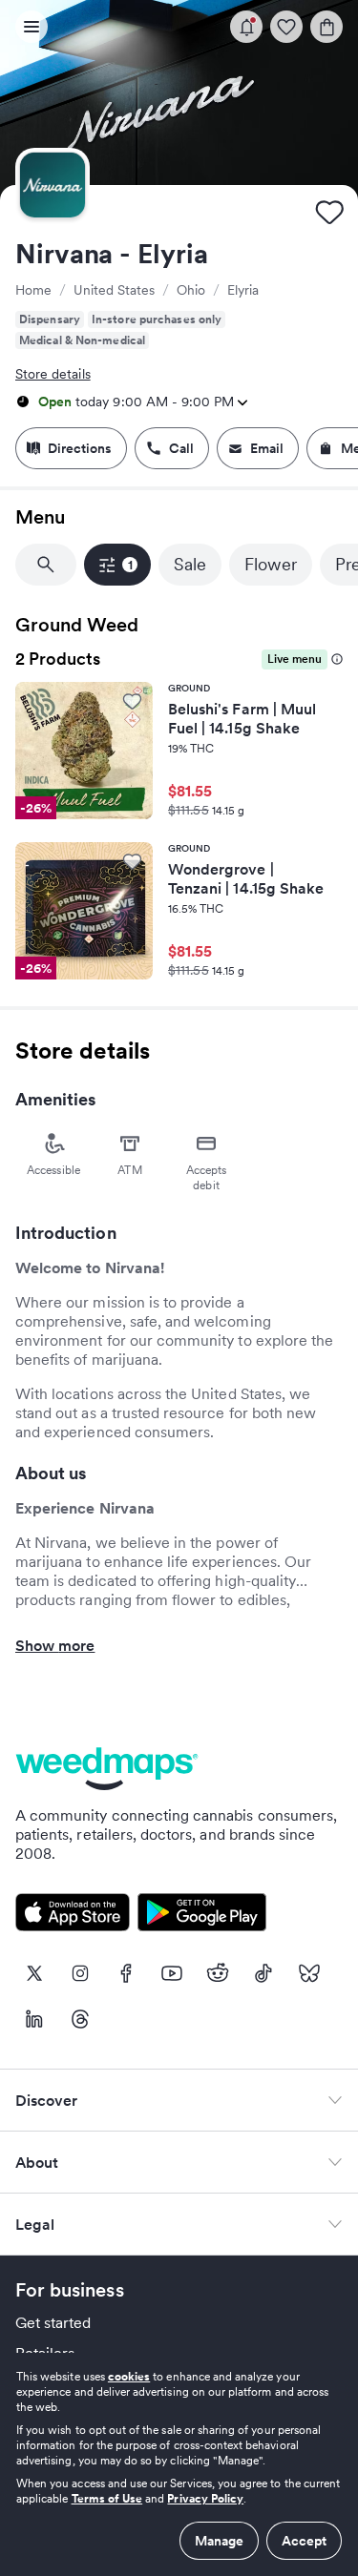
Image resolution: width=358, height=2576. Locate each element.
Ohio (191, 290)
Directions (80, 448)
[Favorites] (286, 27)
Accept (304, 2541)
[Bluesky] (309, 1973)
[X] (34, 1973)
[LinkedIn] (34, 2019)
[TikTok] (263, 1973)
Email (267, 448)
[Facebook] (126, 1973)
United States (114, 290)
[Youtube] (172, 1973)
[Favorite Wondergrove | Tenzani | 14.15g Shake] (132, 861)
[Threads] (80, 2019)
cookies (129, 2376)
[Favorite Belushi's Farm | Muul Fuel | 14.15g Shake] (132, 701)
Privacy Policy (205, 2498)
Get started (53, 2322)
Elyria (243, 290)
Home (33, 290)
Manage (219, 2541)
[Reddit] (218, 1973)
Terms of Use (107, 2498)
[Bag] (327, 27)
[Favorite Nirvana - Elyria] (329, 212)
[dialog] (179, 2464)
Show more (55, 1645)
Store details (53, 374)
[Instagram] (80, 1973)
